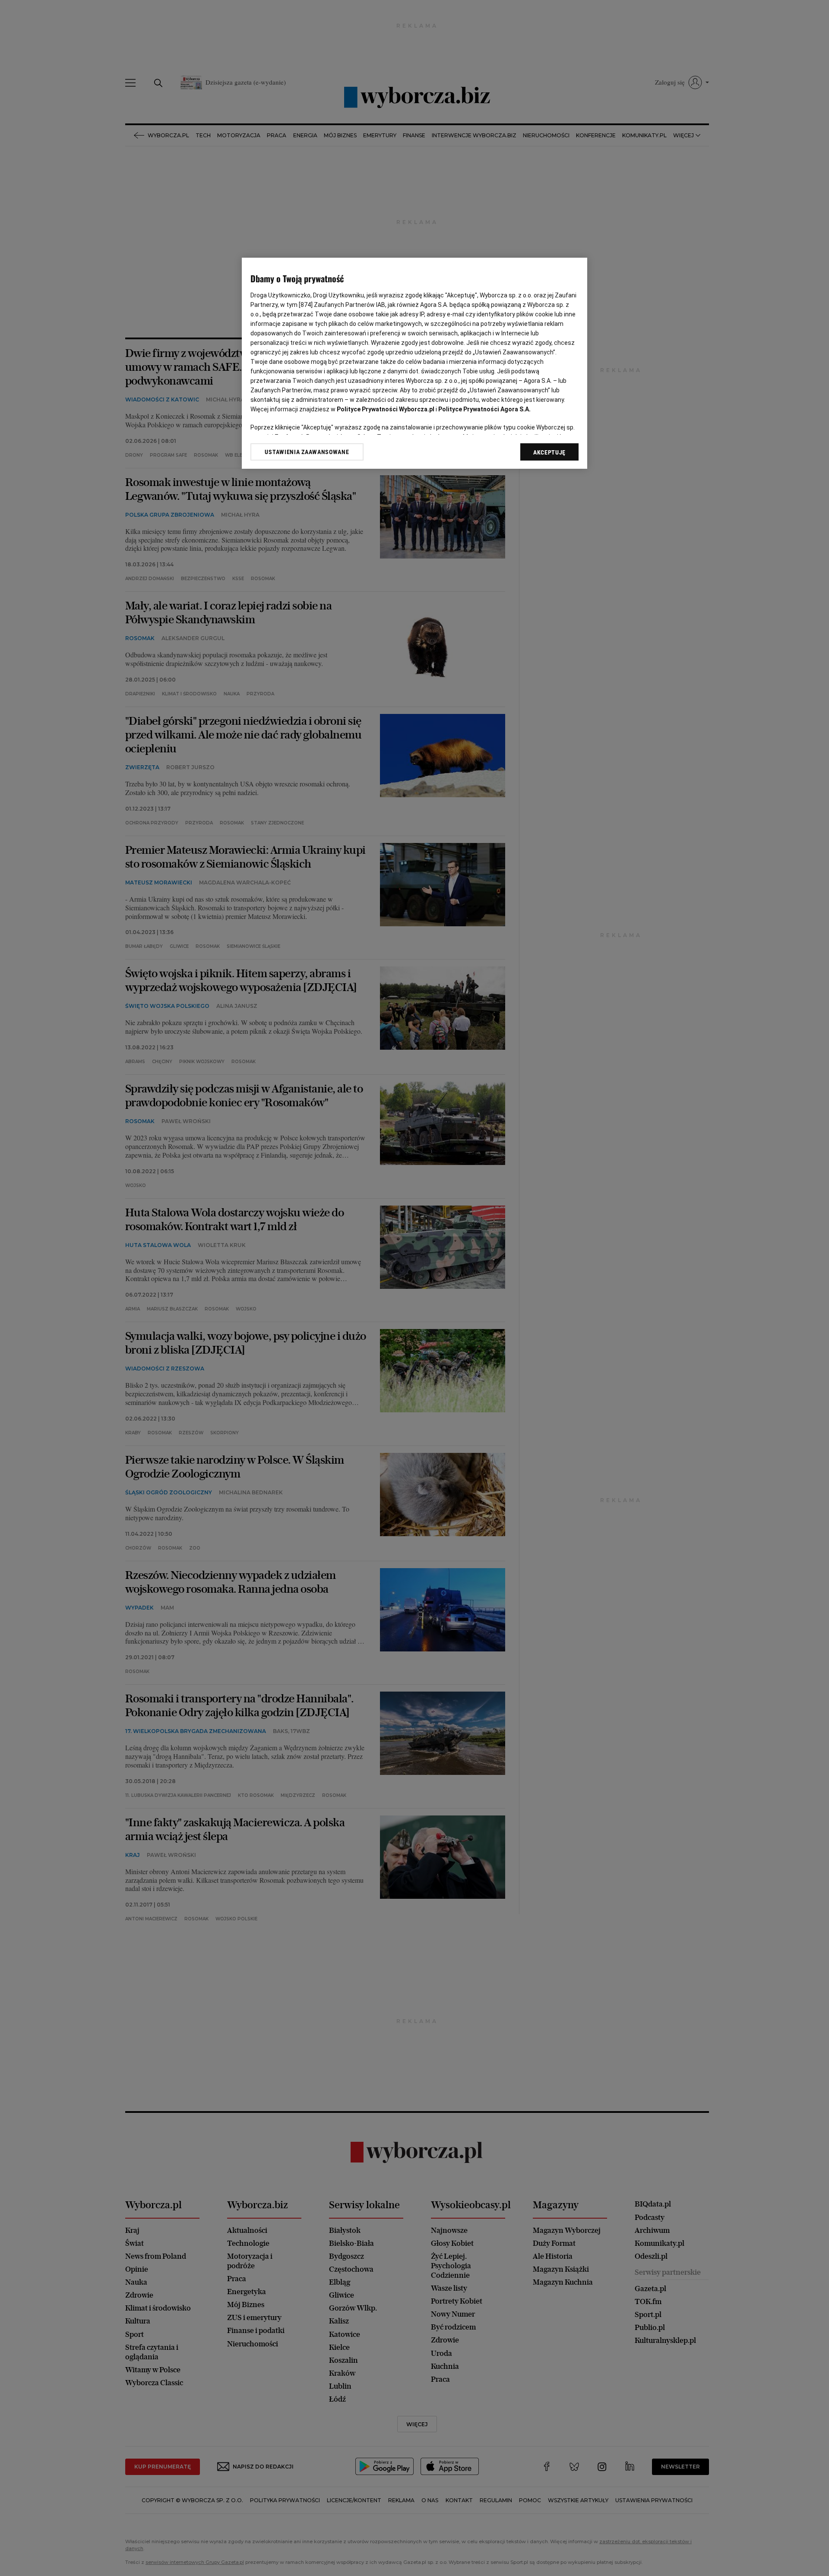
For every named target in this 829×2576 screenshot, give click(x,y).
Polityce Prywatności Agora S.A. (484, 409)
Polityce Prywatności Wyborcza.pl (386, 409)
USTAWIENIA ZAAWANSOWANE (307, 452)
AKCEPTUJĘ (549, 452)
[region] (414, 363)
